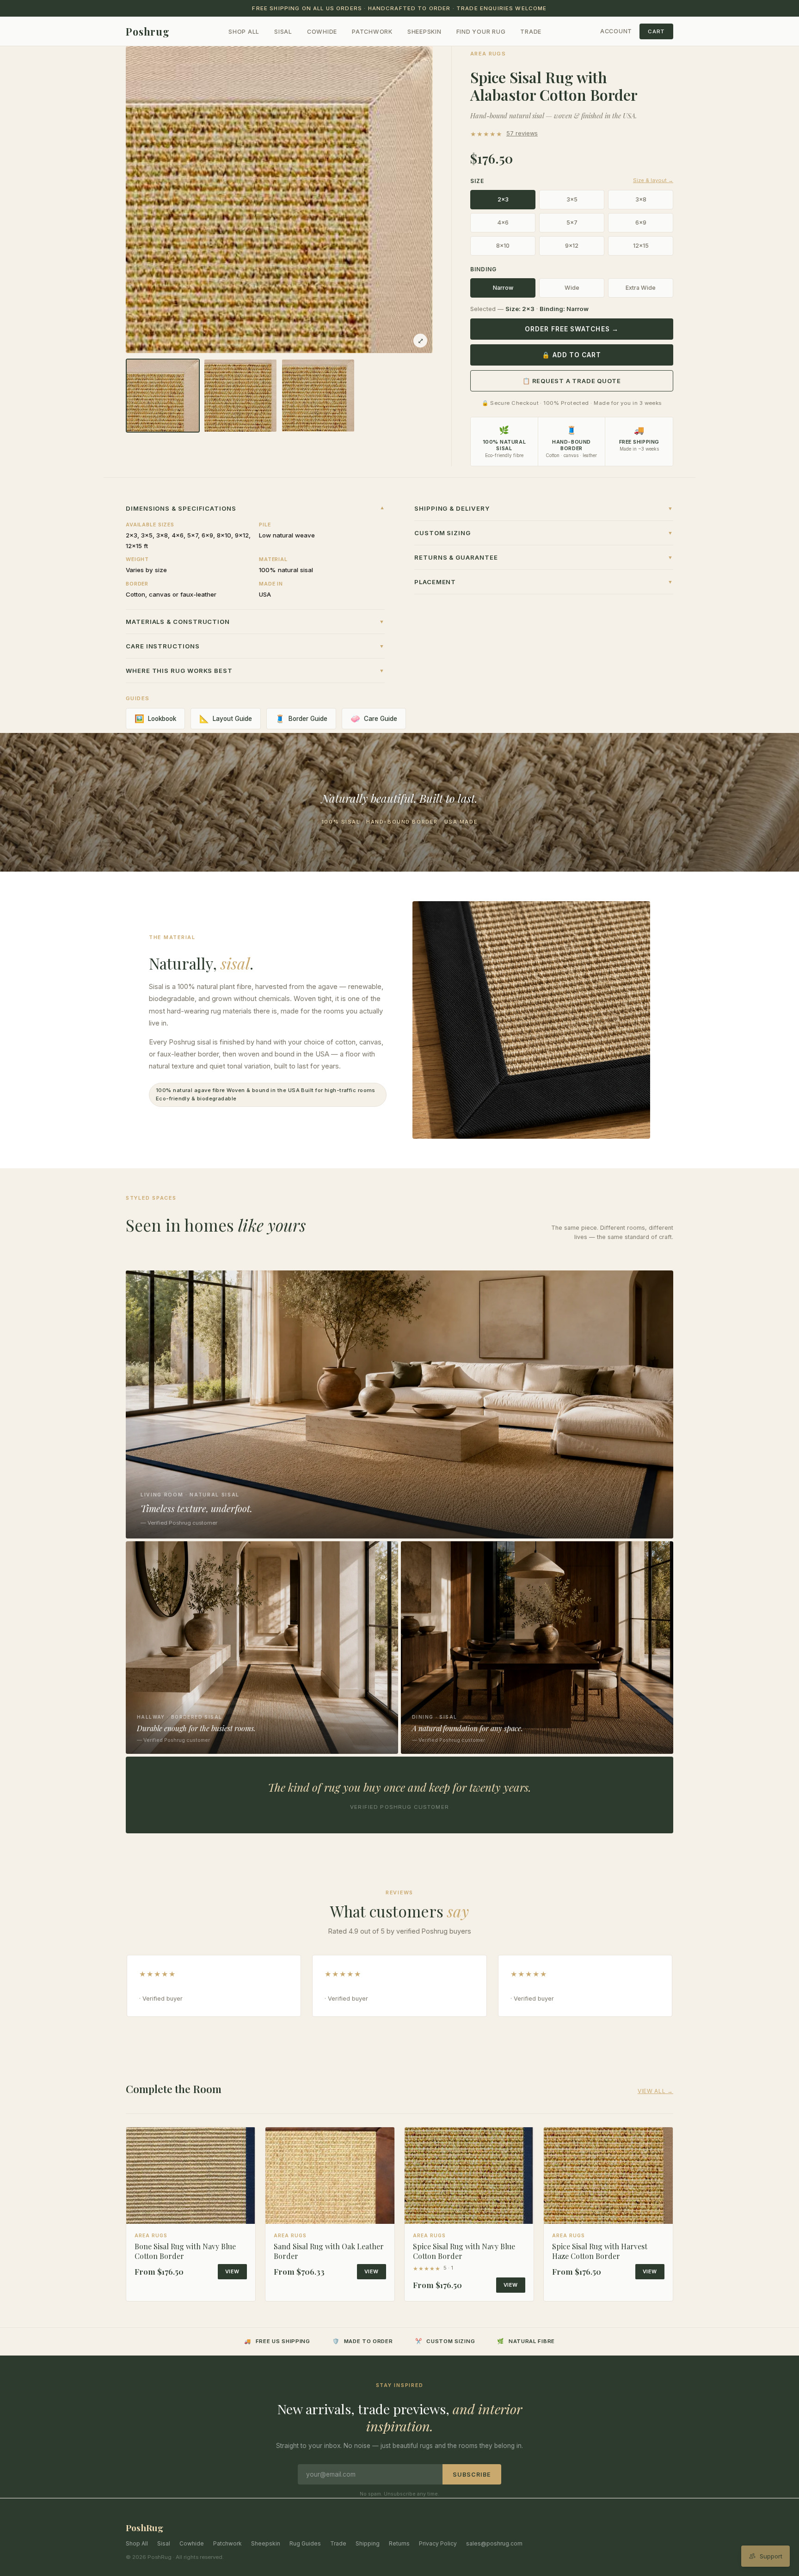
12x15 (641, 246)
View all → (655, 2091)
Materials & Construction (255, 622)
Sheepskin (424, 32)
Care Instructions (255, 646)
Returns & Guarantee (544, 557)
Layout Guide (226, 719)
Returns (399, 2543)
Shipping (368, 2543)
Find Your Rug (481, 32)
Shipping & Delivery (544, 508)
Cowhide (322, 32)
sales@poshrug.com (494, 2543)
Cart (656, 31)
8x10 (503, 246)
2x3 (503, 199)
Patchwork (372, 32)
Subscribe (472, 2475)
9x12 (572, 246)
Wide (572, 288)
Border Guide (301, 719)
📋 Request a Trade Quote (572, 381)
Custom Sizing (544, 533)
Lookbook (155, 719)
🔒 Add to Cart (572, 355)
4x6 (503, 223)
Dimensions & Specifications (255, 508)
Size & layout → (653, 180)
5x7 (572, 223)
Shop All (244, 32)
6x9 (641, 223)
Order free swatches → (572, 329)
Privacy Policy (438, 2543)
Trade (531, 32)
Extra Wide (641, 288)
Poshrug (148, 31)
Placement (544, 582)
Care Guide (374, 719)
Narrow (503, 288)
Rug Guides (305, 2543)
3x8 (641, 199)
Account (616, 31)
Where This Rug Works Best (255, 671)
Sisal (283, 32)
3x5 (572, 199)
